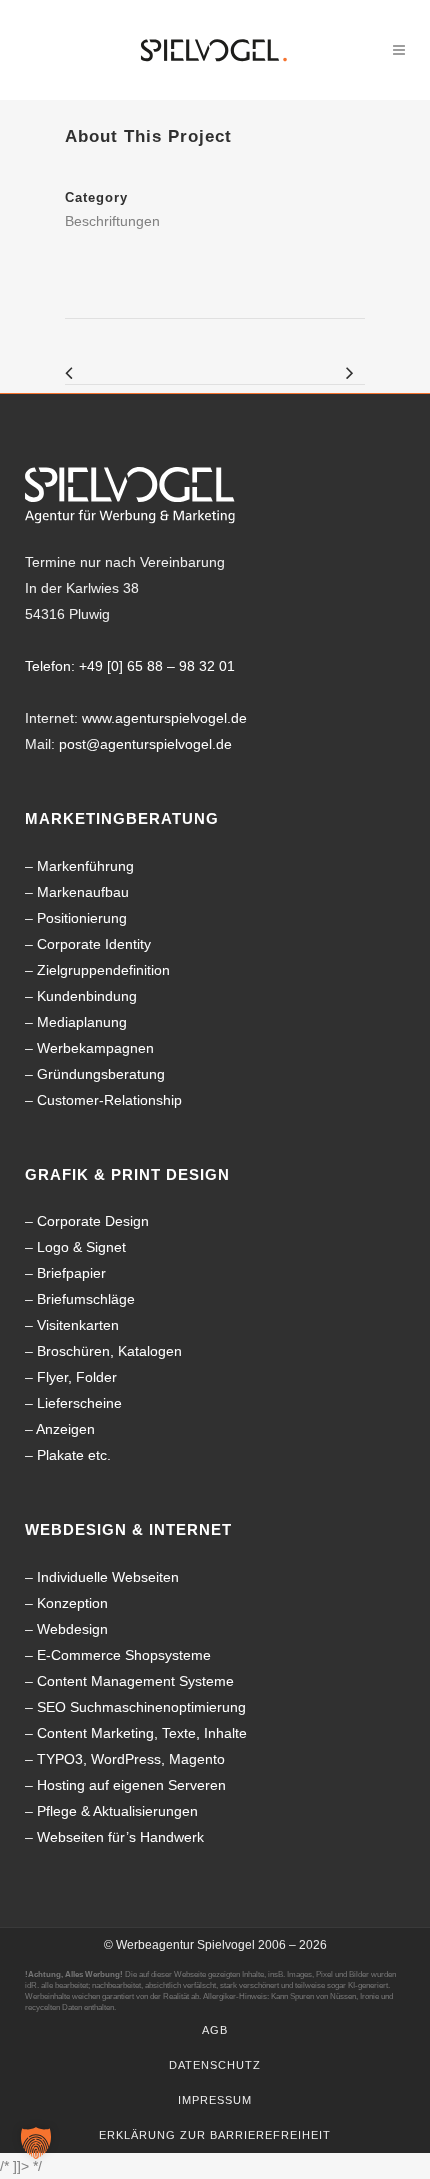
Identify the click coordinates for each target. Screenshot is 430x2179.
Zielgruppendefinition (103, 970)
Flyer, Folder (77, 1377)
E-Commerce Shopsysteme (124, 1655)
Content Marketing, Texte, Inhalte (142, 1733)
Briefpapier (71, 1273)
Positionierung (82, 918)
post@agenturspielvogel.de (145, 744)
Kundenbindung (87, 996)
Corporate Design (93, 1221)
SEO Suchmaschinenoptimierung (141, 1707)
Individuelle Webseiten (108, 1577)
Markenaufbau (83, 892)
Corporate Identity (94, 944)
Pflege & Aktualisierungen (117, 1811)
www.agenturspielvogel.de (164, 718)
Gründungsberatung (101, 1074)
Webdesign (72, 1629)
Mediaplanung (82, 1022)
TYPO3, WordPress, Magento (131, 1759)
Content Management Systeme (135, 1681)
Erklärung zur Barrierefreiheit (215, 2135)
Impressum (215, 2100)
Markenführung (85, 866)
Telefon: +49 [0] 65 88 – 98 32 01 (130, 666)
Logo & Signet (81, 1247)
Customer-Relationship (109, 1100)
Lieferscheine (79, 1403)
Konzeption (72, 1603)
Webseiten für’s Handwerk (120, 1837)
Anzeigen (65, 1429)
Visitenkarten (78, 1325)
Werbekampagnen (95, 1048)
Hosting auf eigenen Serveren (131, 1785)
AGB (215, 2030)
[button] (36, 2143)
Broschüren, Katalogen (109, 1351)
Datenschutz (215, 2065)
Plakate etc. (74, 1455)
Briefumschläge (86, 1299)
